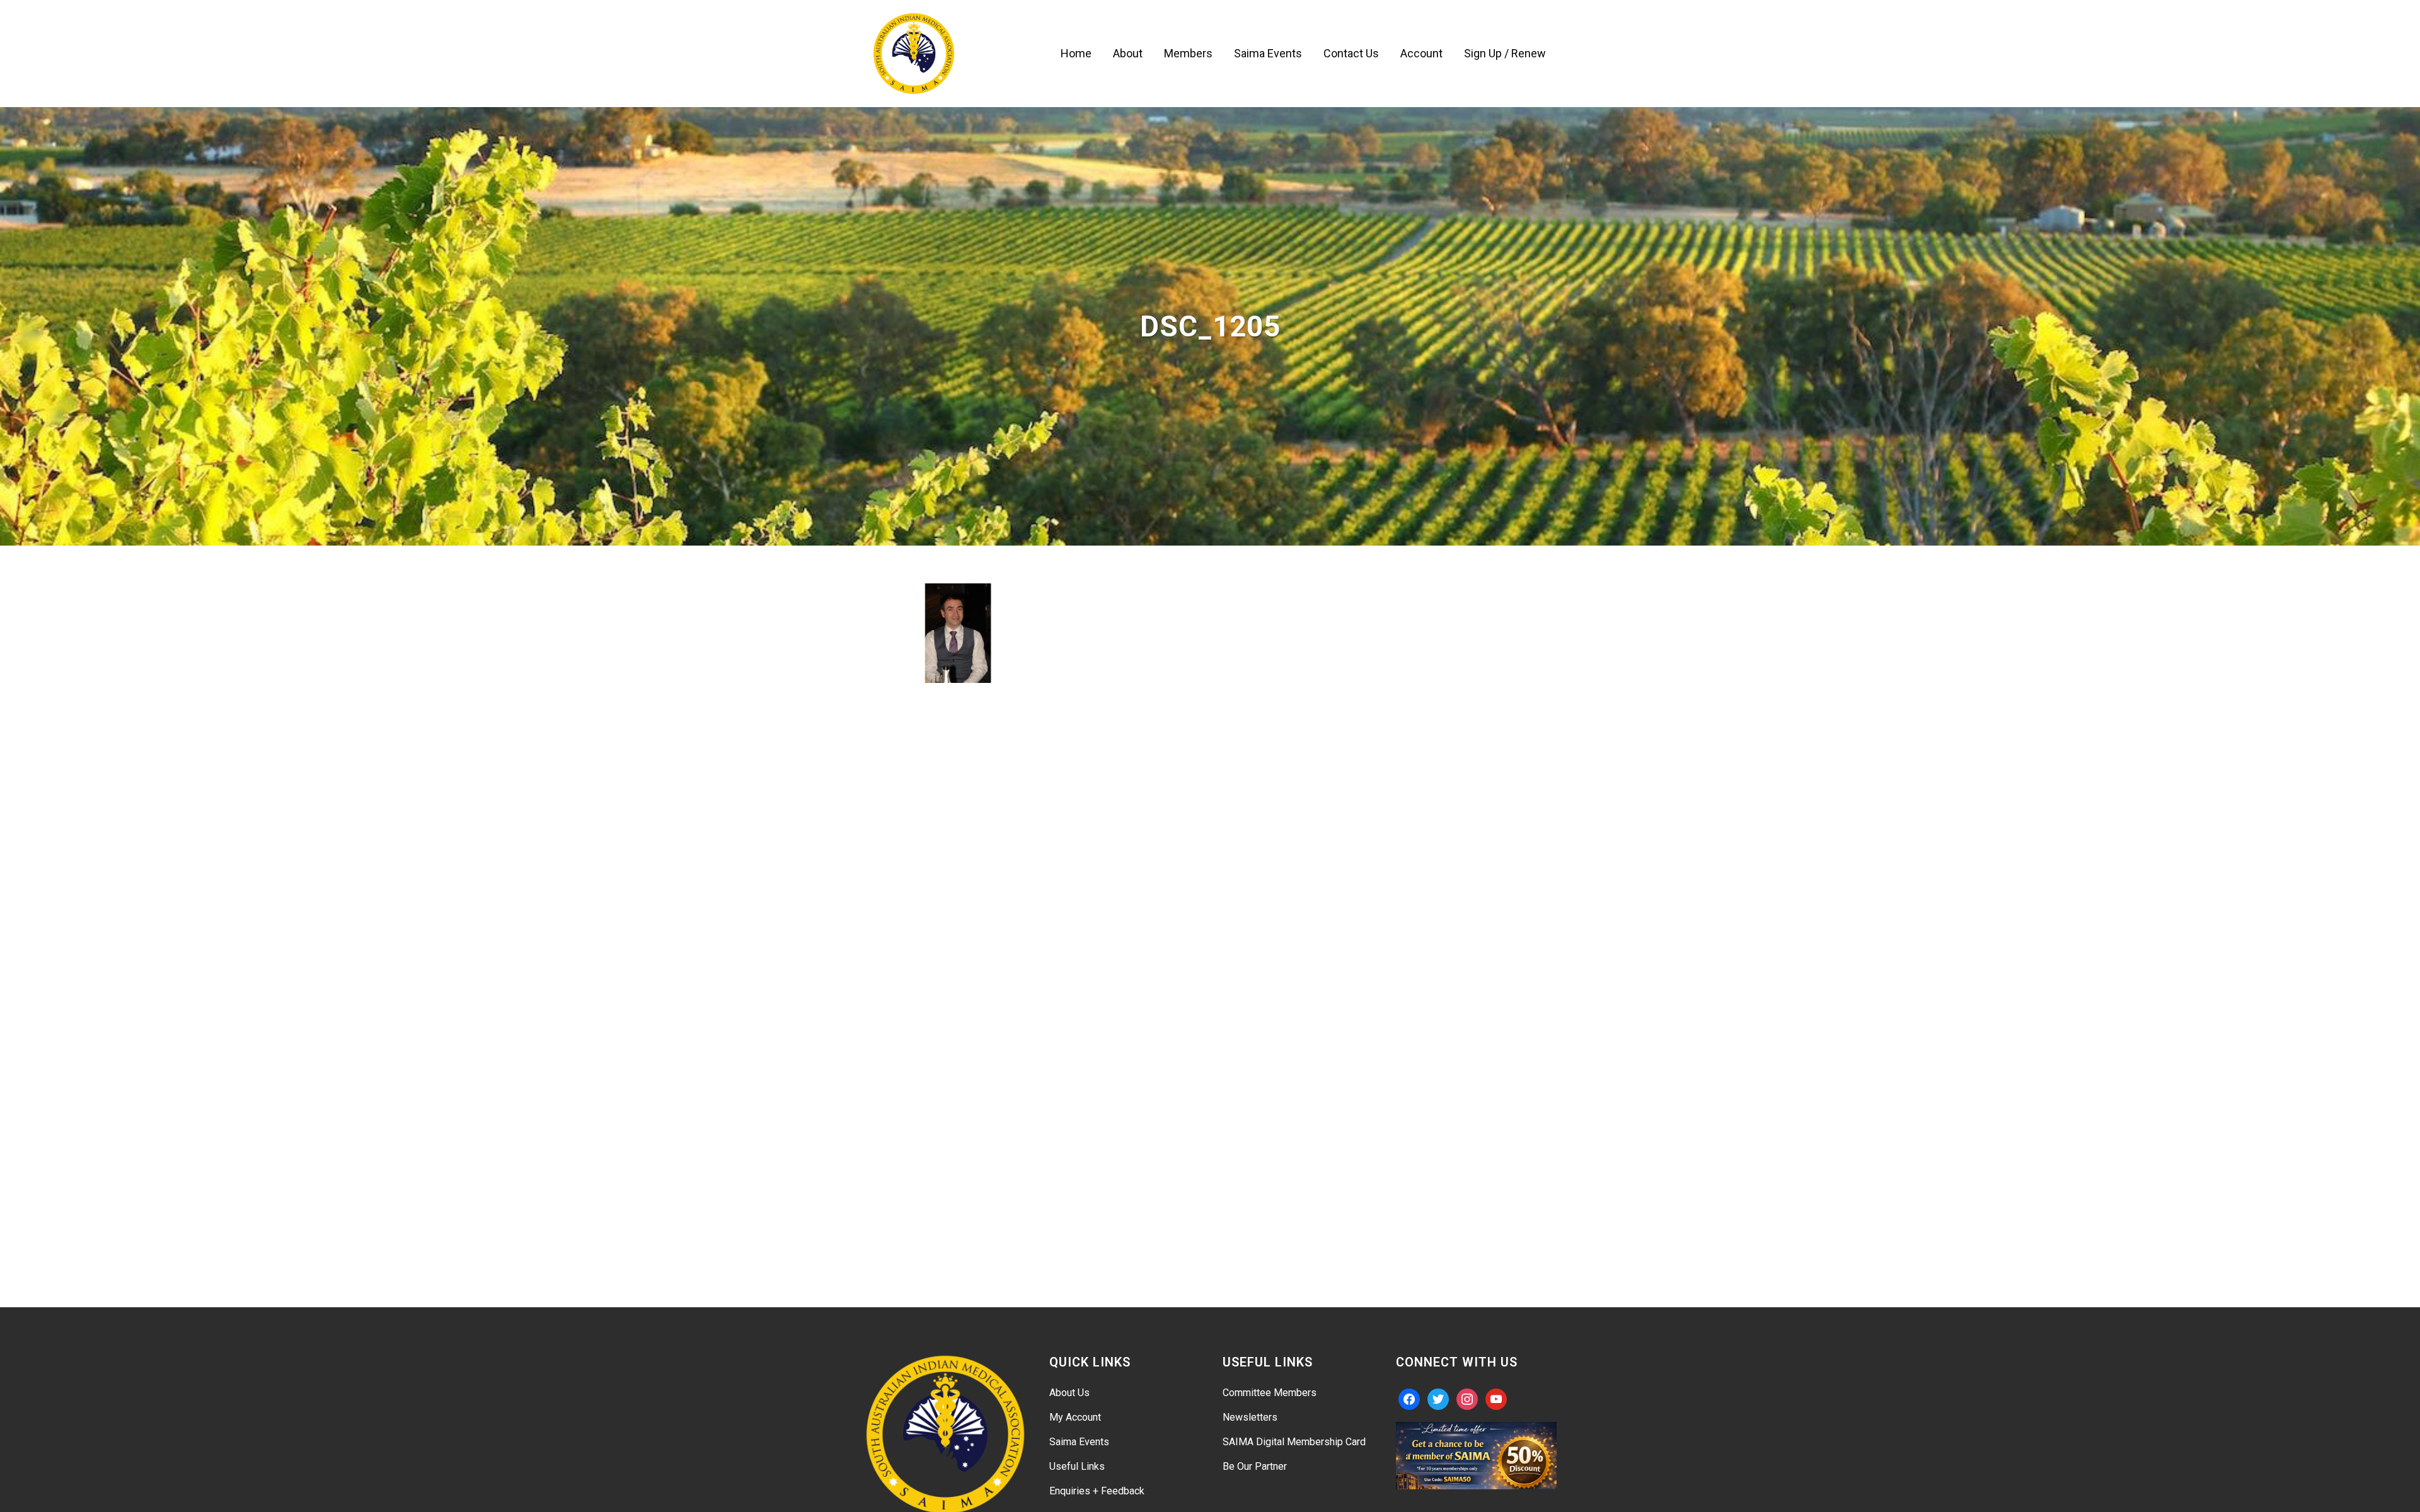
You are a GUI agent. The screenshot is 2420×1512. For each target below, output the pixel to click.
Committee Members (1270, 1393)
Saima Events (1079, 1442)
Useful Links (1077, 1466)
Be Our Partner (1255, 1466)
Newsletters (1250, 1417)
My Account (1075, 1417)
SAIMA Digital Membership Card (1294, 1442)
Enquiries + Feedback (1097, 1491)
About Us (1069, 1393)
